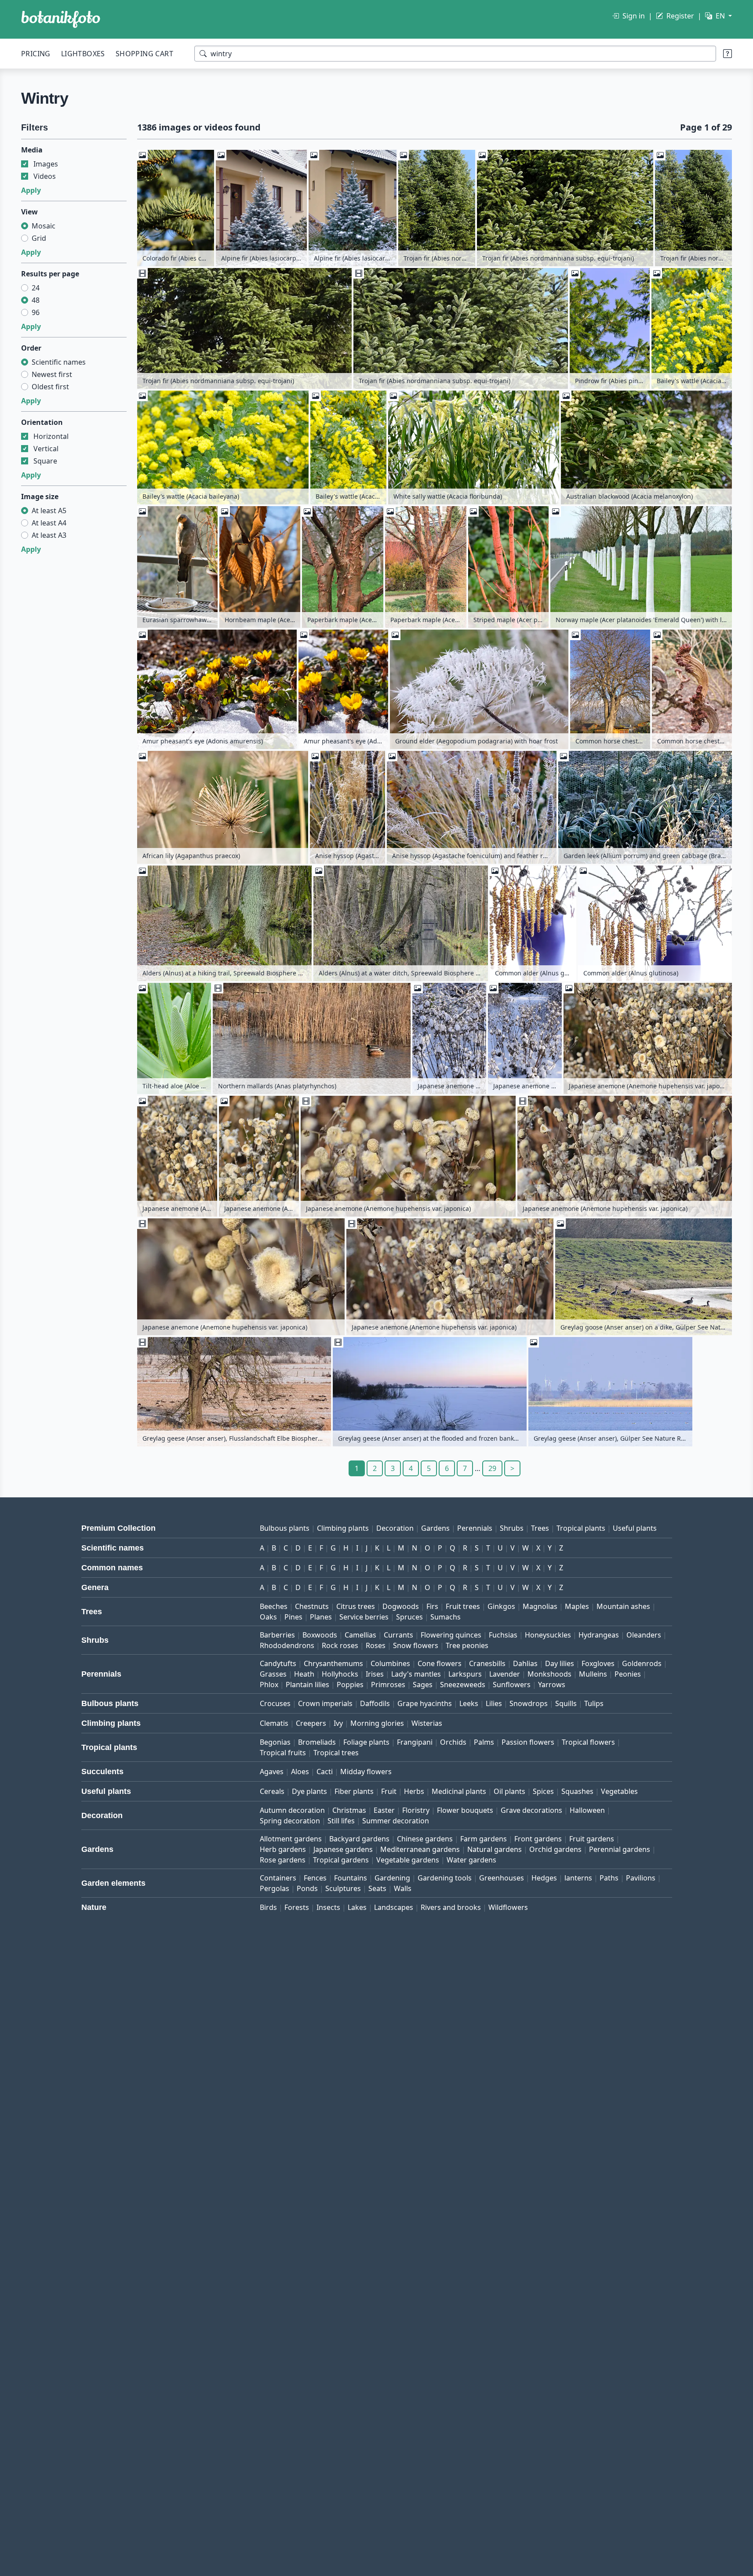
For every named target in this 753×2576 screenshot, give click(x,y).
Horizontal (51, 436)
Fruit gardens (592, 1839)
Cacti (325, 1772)
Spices (543, 1791)
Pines (293, 1617)
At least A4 (49, 523)
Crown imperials (325, 1703)
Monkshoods (549, 1674)
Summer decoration (396, 1821)
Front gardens (538, 1839)
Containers (278, 1878)
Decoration (395, 1528)
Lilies (494, 1703)
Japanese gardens (343, 1849)
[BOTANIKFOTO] (61, 19)
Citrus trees (356, 1606)
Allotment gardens (291, 1839)
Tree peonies (467, 1645)
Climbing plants (343, 1528)
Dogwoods (401, 1606)
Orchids (453, 1742)
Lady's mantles (416, 1674)
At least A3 (49, 535)
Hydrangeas (599, 1635)
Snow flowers (416, 1645)
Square (45, 461)
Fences (315, 1878)
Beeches (274, 1606)
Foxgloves (598, 1663)
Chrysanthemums (333, 1663)
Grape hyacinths (425, 1703)
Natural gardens (495, 1849)
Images (46, 164)
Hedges (544, 1878)
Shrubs (512, 1528)
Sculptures (343, 1888)
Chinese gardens (425, 1839)
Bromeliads (317, 1742)
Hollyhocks (340, 1674)
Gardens (435, 1528)
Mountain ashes (623, 1606)
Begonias (275, 1742)
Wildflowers (508, 1907)
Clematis (274, 1723)
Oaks (268, 1617)
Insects (328, 1907)
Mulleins (593, 1674)
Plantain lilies (307, 1685)
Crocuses (275, 1703)
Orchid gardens (555, 1849)
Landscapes (394, 1907)
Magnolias (540, 1606)
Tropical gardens (341, 1860)
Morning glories (377, 1723)
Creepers (311, 1723)
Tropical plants (581, 1528)
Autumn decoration (292, 1810)
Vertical (46, 449)
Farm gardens (484, 1839)
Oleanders (644, 1635)
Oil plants (509, 1791)
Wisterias (427, 1723)
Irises (375, 1674)
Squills (566, 1703)
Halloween (587, 1810)
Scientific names (59, 362)
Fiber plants (354, 1791)
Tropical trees (336, 1753)
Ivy (338, 1723)
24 (36, 288)
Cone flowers (440, 1663)
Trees (540, 1528)
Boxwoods (320, 1635)
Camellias (360, 1635)
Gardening (392, 1878)
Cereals (272, 1791)
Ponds (307, 1888)
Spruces (409, 1617)
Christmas (349, 1810)
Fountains (351, 1878)
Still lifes (341, 1821)
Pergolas (275, 1888)
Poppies (350, 1685)
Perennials (475, 1528)
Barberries (277, 1635)
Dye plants (309, 1791)
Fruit (389, 1791)
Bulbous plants (285, 1528)
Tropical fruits (283, 1753)
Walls (403, 1888)
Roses (376, 1645)
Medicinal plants (459, 1791)
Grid (39, 238)
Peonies (628, 1674)
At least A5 (49, 511)
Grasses (273, 1674)
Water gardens (471, 1860)
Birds (268, 1907)
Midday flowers (366, 1772)
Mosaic (44, 226)
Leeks (469, 1703)
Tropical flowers (588, 1742)
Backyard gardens (359, 1839)
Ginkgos (501, 1606)
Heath (304, 1674)
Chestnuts (312, 1606)
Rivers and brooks (451, 1907)
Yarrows (552, 1685)
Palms (484, 1742)
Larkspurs (465, 1674)
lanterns (578, 1878)
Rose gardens (283, 1860)
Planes (321, 1617)
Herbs (414, 1791)
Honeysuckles (548, 1635)
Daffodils (375, 1703)
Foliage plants (366, 1742)
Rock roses (340, 1645)
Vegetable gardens (408, 1860)
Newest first (52, 374)
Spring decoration (290, 1821)
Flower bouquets (465, 1810)
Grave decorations (531, 1810)
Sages (423, 1685)
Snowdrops (529, 1703)
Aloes (300, 1772)
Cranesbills (487, 1663)
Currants (398, 1635)
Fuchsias (503, 1635)
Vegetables (619, 1791)
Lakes (357, 1907)
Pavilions (641, 1878)
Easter (384, 1810)
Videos (45, 176)
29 (492, 1468)
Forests (297, 1907)
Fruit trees (463, 1606)
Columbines (390, 1663)
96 (36, 312)
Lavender (505, 1674)
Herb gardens (283, 1849)
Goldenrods (642, 1663)
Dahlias (525, 1663)
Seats (377, 1888)
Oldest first (50, 387)
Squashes (577, 1791)
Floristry (416, 1810)
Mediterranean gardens (420, 1849)
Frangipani (415, 1742)
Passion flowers (528, 1742)
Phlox (269, 1685)
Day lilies (560, 1663)
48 (36, 300)
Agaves (272, 1772)
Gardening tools (445, 1878)
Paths (609, 1878)
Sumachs (446, 1617)
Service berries (364, 1617)
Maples (577, 1606)
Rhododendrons (287, 1645)
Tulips (594, 1703)
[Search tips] (728, 54)
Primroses (388, 1685)
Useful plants (635, 1528)
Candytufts (278, 1663)
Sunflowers (512, 1685)
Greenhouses (502, 1878)
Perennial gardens (620, 1849)
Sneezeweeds (463, 1685)
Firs (432, 1606)
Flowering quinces (451, 1635)
